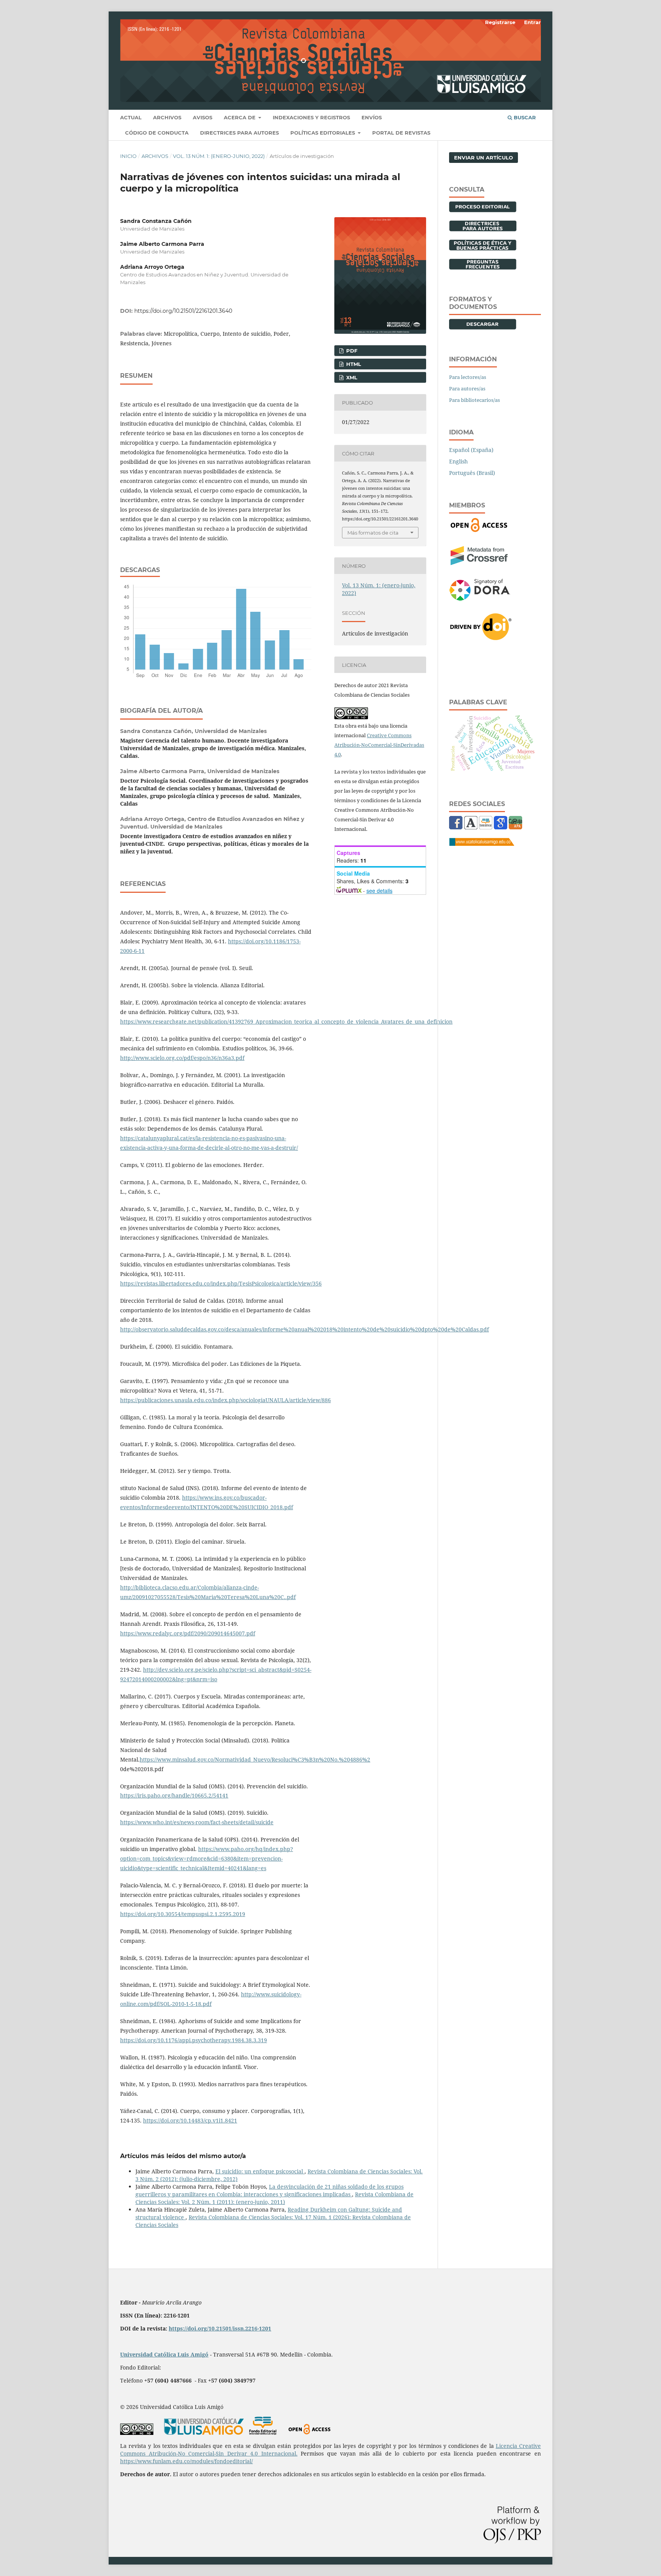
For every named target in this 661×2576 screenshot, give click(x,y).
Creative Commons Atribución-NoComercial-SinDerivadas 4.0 (379, 745)
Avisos (203, 117)
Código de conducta (157, 133)
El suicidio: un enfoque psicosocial (260, 2171)
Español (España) (471, 450)
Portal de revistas (401, 133)
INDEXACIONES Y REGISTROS (311, 117)
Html (353, 364)
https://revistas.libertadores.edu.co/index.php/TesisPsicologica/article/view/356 (221, 1283)
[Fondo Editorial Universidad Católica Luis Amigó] (263, 2433)
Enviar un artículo (484, 158)
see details (379, 891)
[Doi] (481, 638)
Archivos (167, 117)
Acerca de (240, 117)
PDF (351, 351)
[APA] (515, 827)
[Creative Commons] (137, 2433)
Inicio (128, 156)
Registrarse (500, 22)
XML (351, 377)
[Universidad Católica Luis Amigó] (482, 844)
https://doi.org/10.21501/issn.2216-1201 (220, 2328)
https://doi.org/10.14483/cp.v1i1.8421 (190, 2120)
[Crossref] (479, 563)
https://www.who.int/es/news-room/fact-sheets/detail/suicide (197, 1822)
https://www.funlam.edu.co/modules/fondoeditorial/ (186, 2461)
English (458, 461)
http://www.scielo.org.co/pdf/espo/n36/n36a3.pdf (182, 1058)
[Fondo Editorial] (486, 827)
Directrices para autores (239, 133)
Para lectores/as (468, 377)
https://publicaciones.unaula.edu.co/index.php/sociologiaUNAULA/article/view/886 (225, 1400)
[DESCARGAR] (483, 327)
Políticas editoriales (323, 133)
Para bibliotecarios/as (475, 400)
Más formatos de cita (373, 533)
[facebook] (456, 827)
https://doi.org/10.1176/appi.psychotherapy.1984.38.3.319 (194, 2040)
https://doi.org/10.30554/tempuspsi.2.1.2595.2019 (183, 1914)
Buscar (524, 117)
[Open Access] (479, 530)
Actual (131, 117)
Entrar (532, 22)
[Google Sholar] (501, 827)
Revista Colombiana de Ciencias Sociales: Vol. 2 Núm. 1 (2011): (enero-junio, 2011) (274, 2198)
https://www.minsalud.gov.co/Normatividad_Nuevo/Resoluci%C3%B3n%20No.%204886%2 (255, 1759)
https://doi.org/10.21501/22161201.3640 (183, 311)
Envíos (372, 117)
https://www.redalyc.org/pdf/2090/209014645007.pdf (188, 1633)
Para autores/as (467, 388)
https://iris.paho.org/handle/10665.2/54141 (174, 1795)
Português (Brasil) (472, 473)
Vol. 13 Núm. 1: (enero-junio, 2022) (219, 156)
